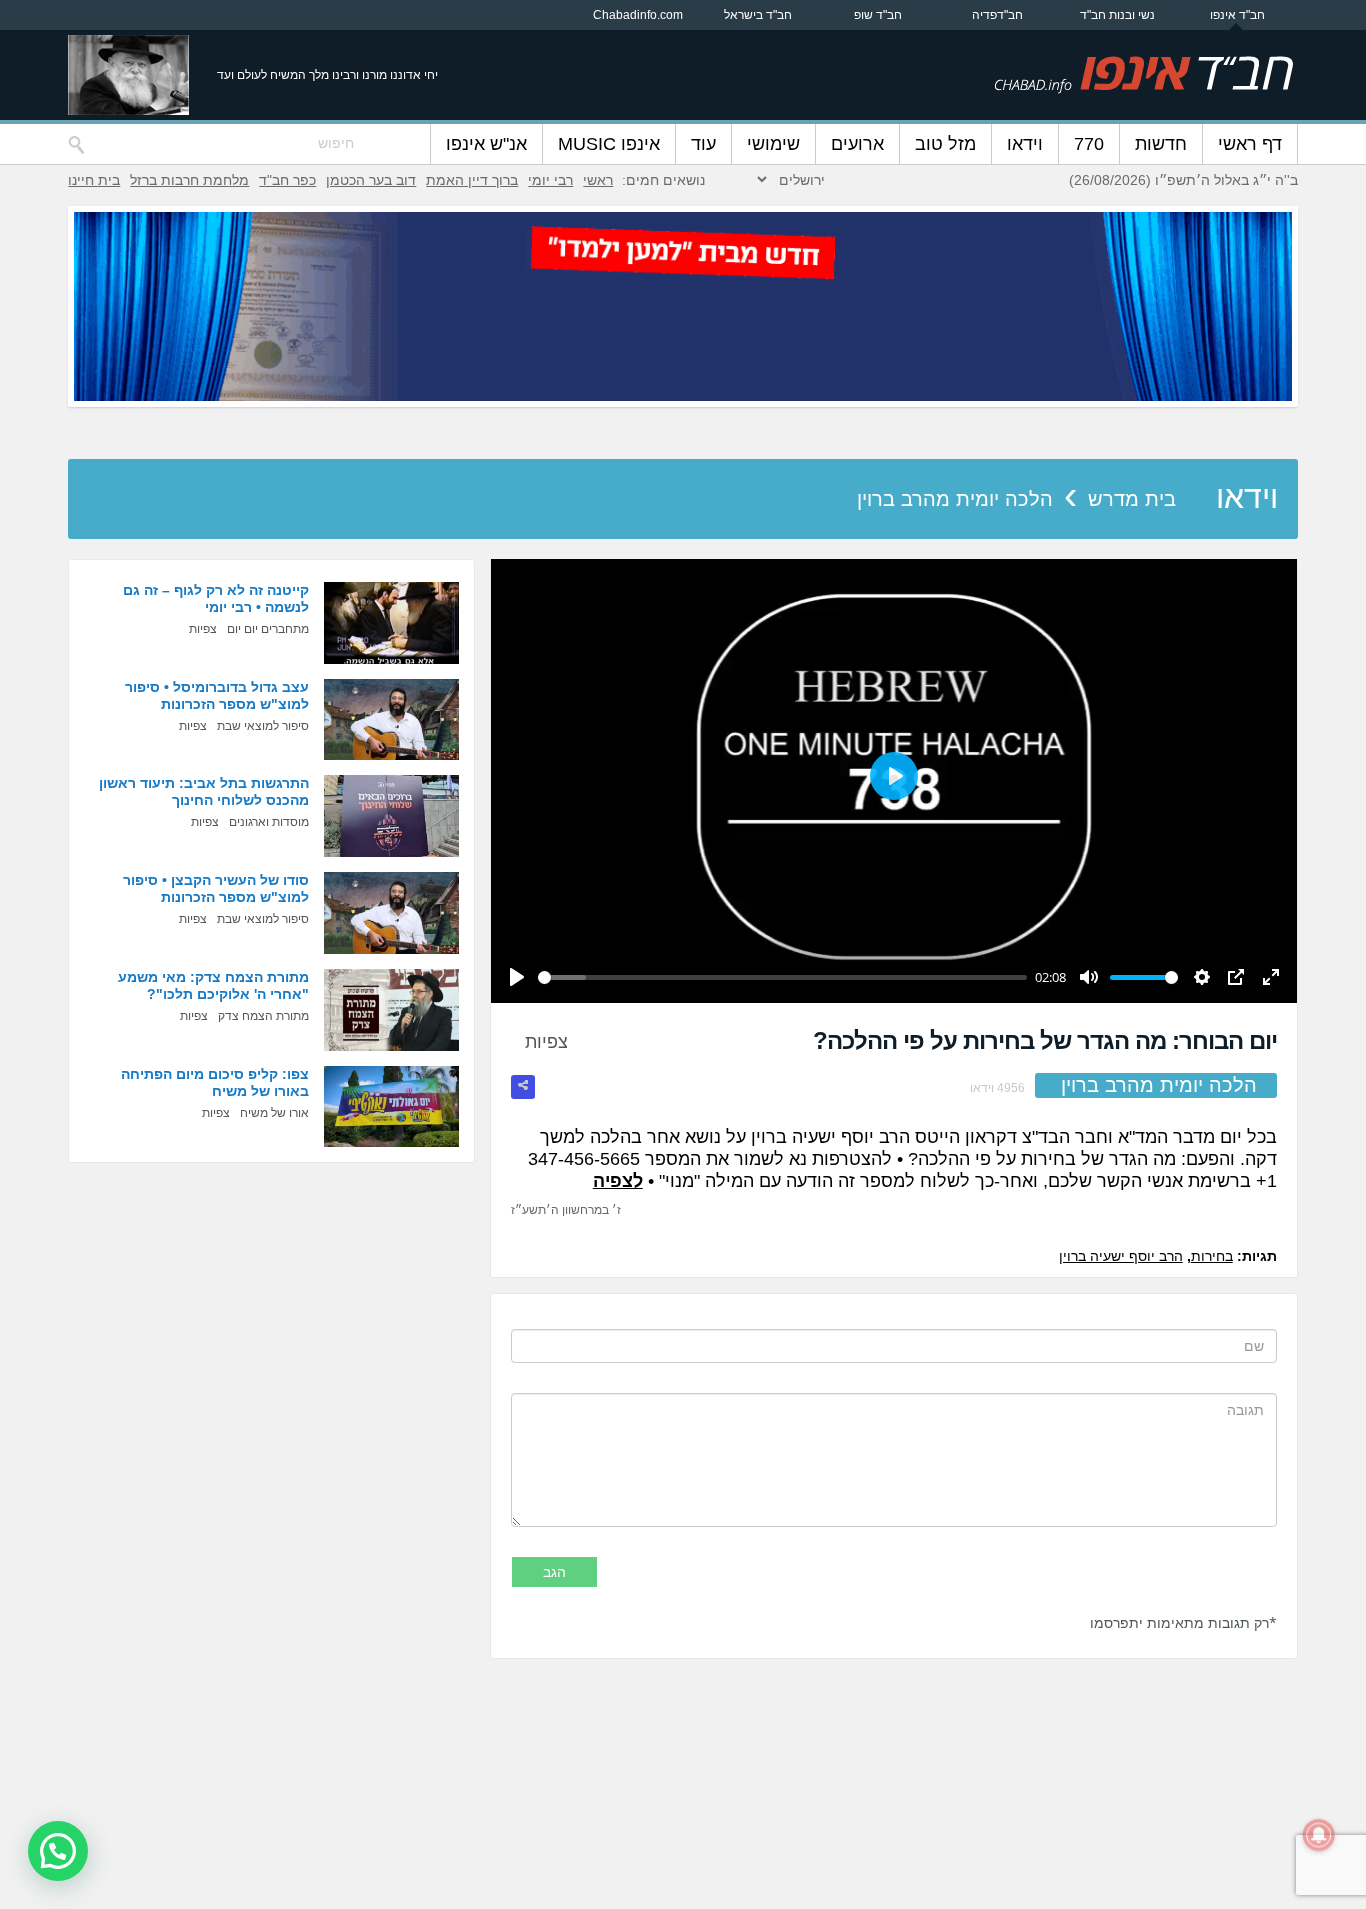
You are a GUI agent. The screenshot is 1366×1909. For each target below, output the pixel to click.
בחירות (1212, 1256)
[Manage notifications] (1319, 1835)
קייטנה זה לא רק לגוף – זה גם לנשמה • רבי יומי (216, 598)
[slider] (782, 977)
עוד (703, 144)
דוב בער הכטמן (371, 180)
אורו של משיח (274, 1113)
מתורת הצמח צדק (263, 1016)
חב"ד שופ (878, 15)
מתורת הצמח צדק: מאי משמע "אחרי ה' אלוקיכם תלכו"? (213, 985)
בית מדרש (1132, 499)
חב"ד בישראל (758, 15)
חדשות (1161, 144)
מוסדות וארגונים (269, 822)
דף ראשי (1250, 144)
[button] (58, 1851)
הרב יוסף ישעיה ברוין (1121, 1256)
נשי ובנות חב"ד (1117, 15)
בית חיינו (94, 180)
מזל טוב (945, 144)
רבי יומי (550, 180)
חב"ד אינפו (1237, 15)
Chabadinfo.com (638, 15)
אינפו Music (609, 144)
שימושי (773, 144)
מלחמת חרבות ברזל (189, 180)
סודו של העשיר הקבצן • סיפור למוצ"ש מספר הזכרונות (216, 888)
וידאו (1025, 144)
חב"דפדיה (997, 15)
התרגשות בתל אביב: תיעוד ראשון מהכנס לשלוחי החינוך (204, 791)
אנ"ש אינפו (486, 144)
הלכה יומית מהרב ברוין (955, 499)
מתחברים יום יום (268, 629)
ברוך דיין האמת (472, 180)
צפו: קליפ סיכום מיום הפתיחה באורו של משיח (215, 1082)
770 (1089, 144)
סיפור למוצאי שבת (263, 726)
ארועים (857, 144)
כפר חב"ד (287, 180)
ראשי (598, 180)
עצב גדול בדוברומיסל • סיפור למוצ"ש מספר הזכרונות (217, 695)
